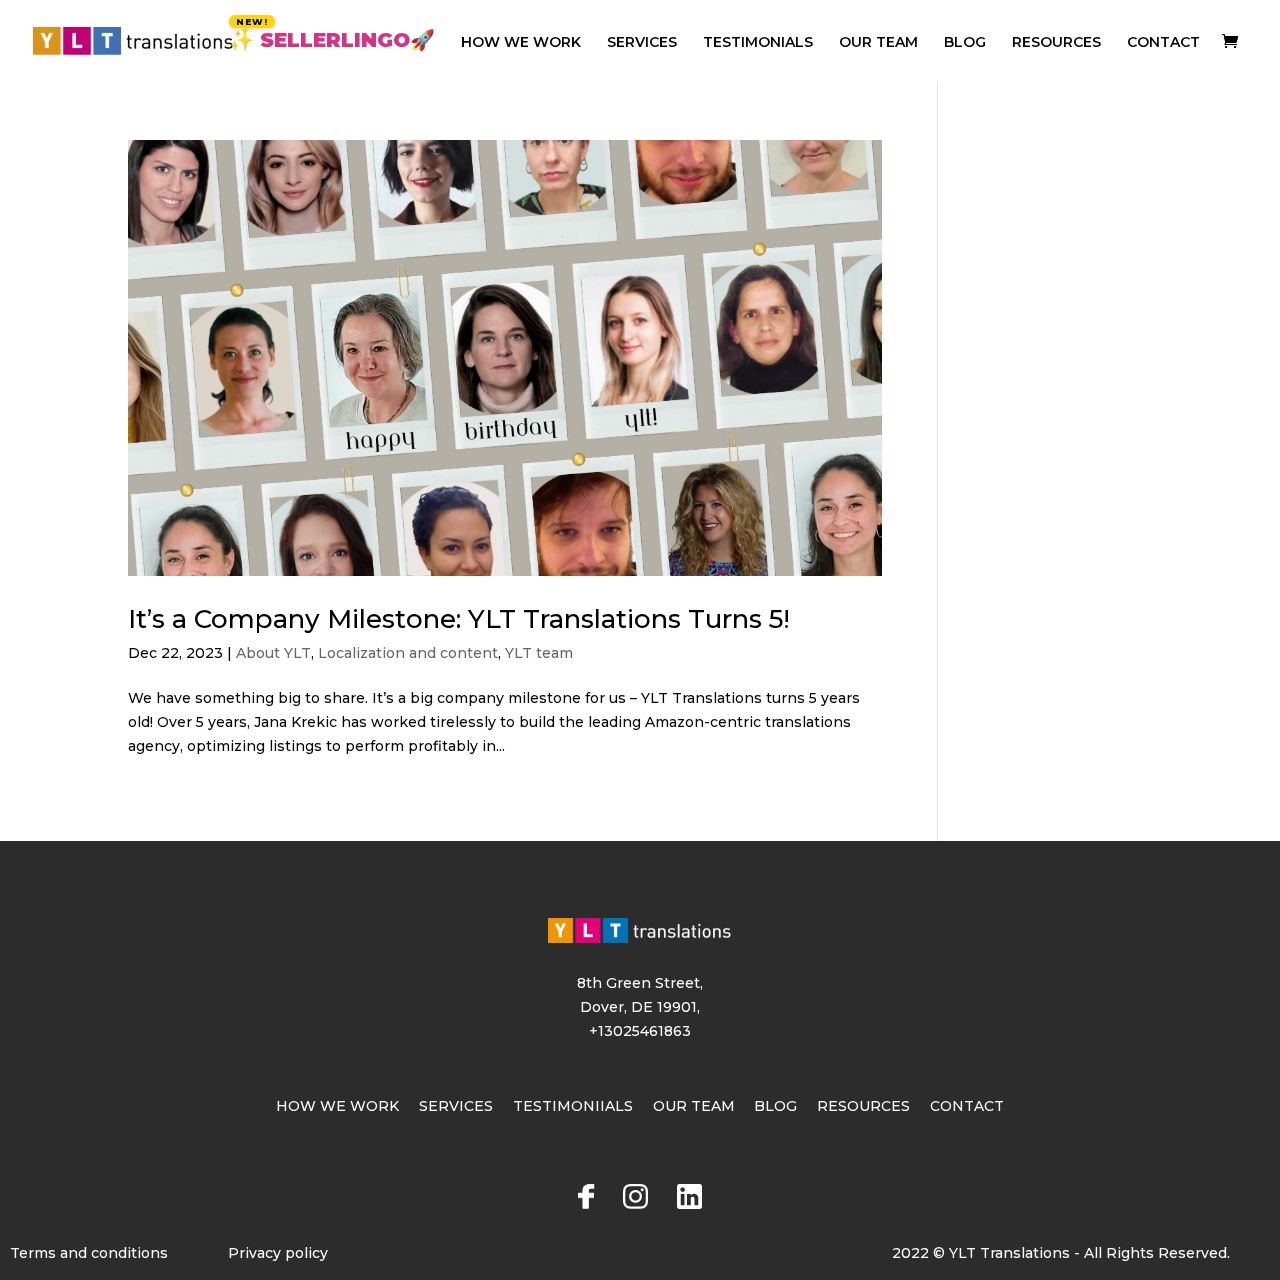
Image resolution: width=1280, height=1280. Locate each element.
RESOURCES (1056, 43)
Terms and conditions (89, 1253)
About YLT (273, 653)
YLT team (539, 653)
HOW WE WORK (521, 43)
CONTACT (1163, 43)
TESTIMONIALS (758, 43)
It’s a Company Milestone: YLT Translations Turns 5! (459, 619)
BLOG (965, 43)
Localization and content (408, 653)
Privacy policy (278, 1253)
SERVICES (642, 43)
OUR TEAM (878, 43)
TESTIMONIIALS (573, 1106)
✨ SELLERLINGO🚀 (332, 42)
